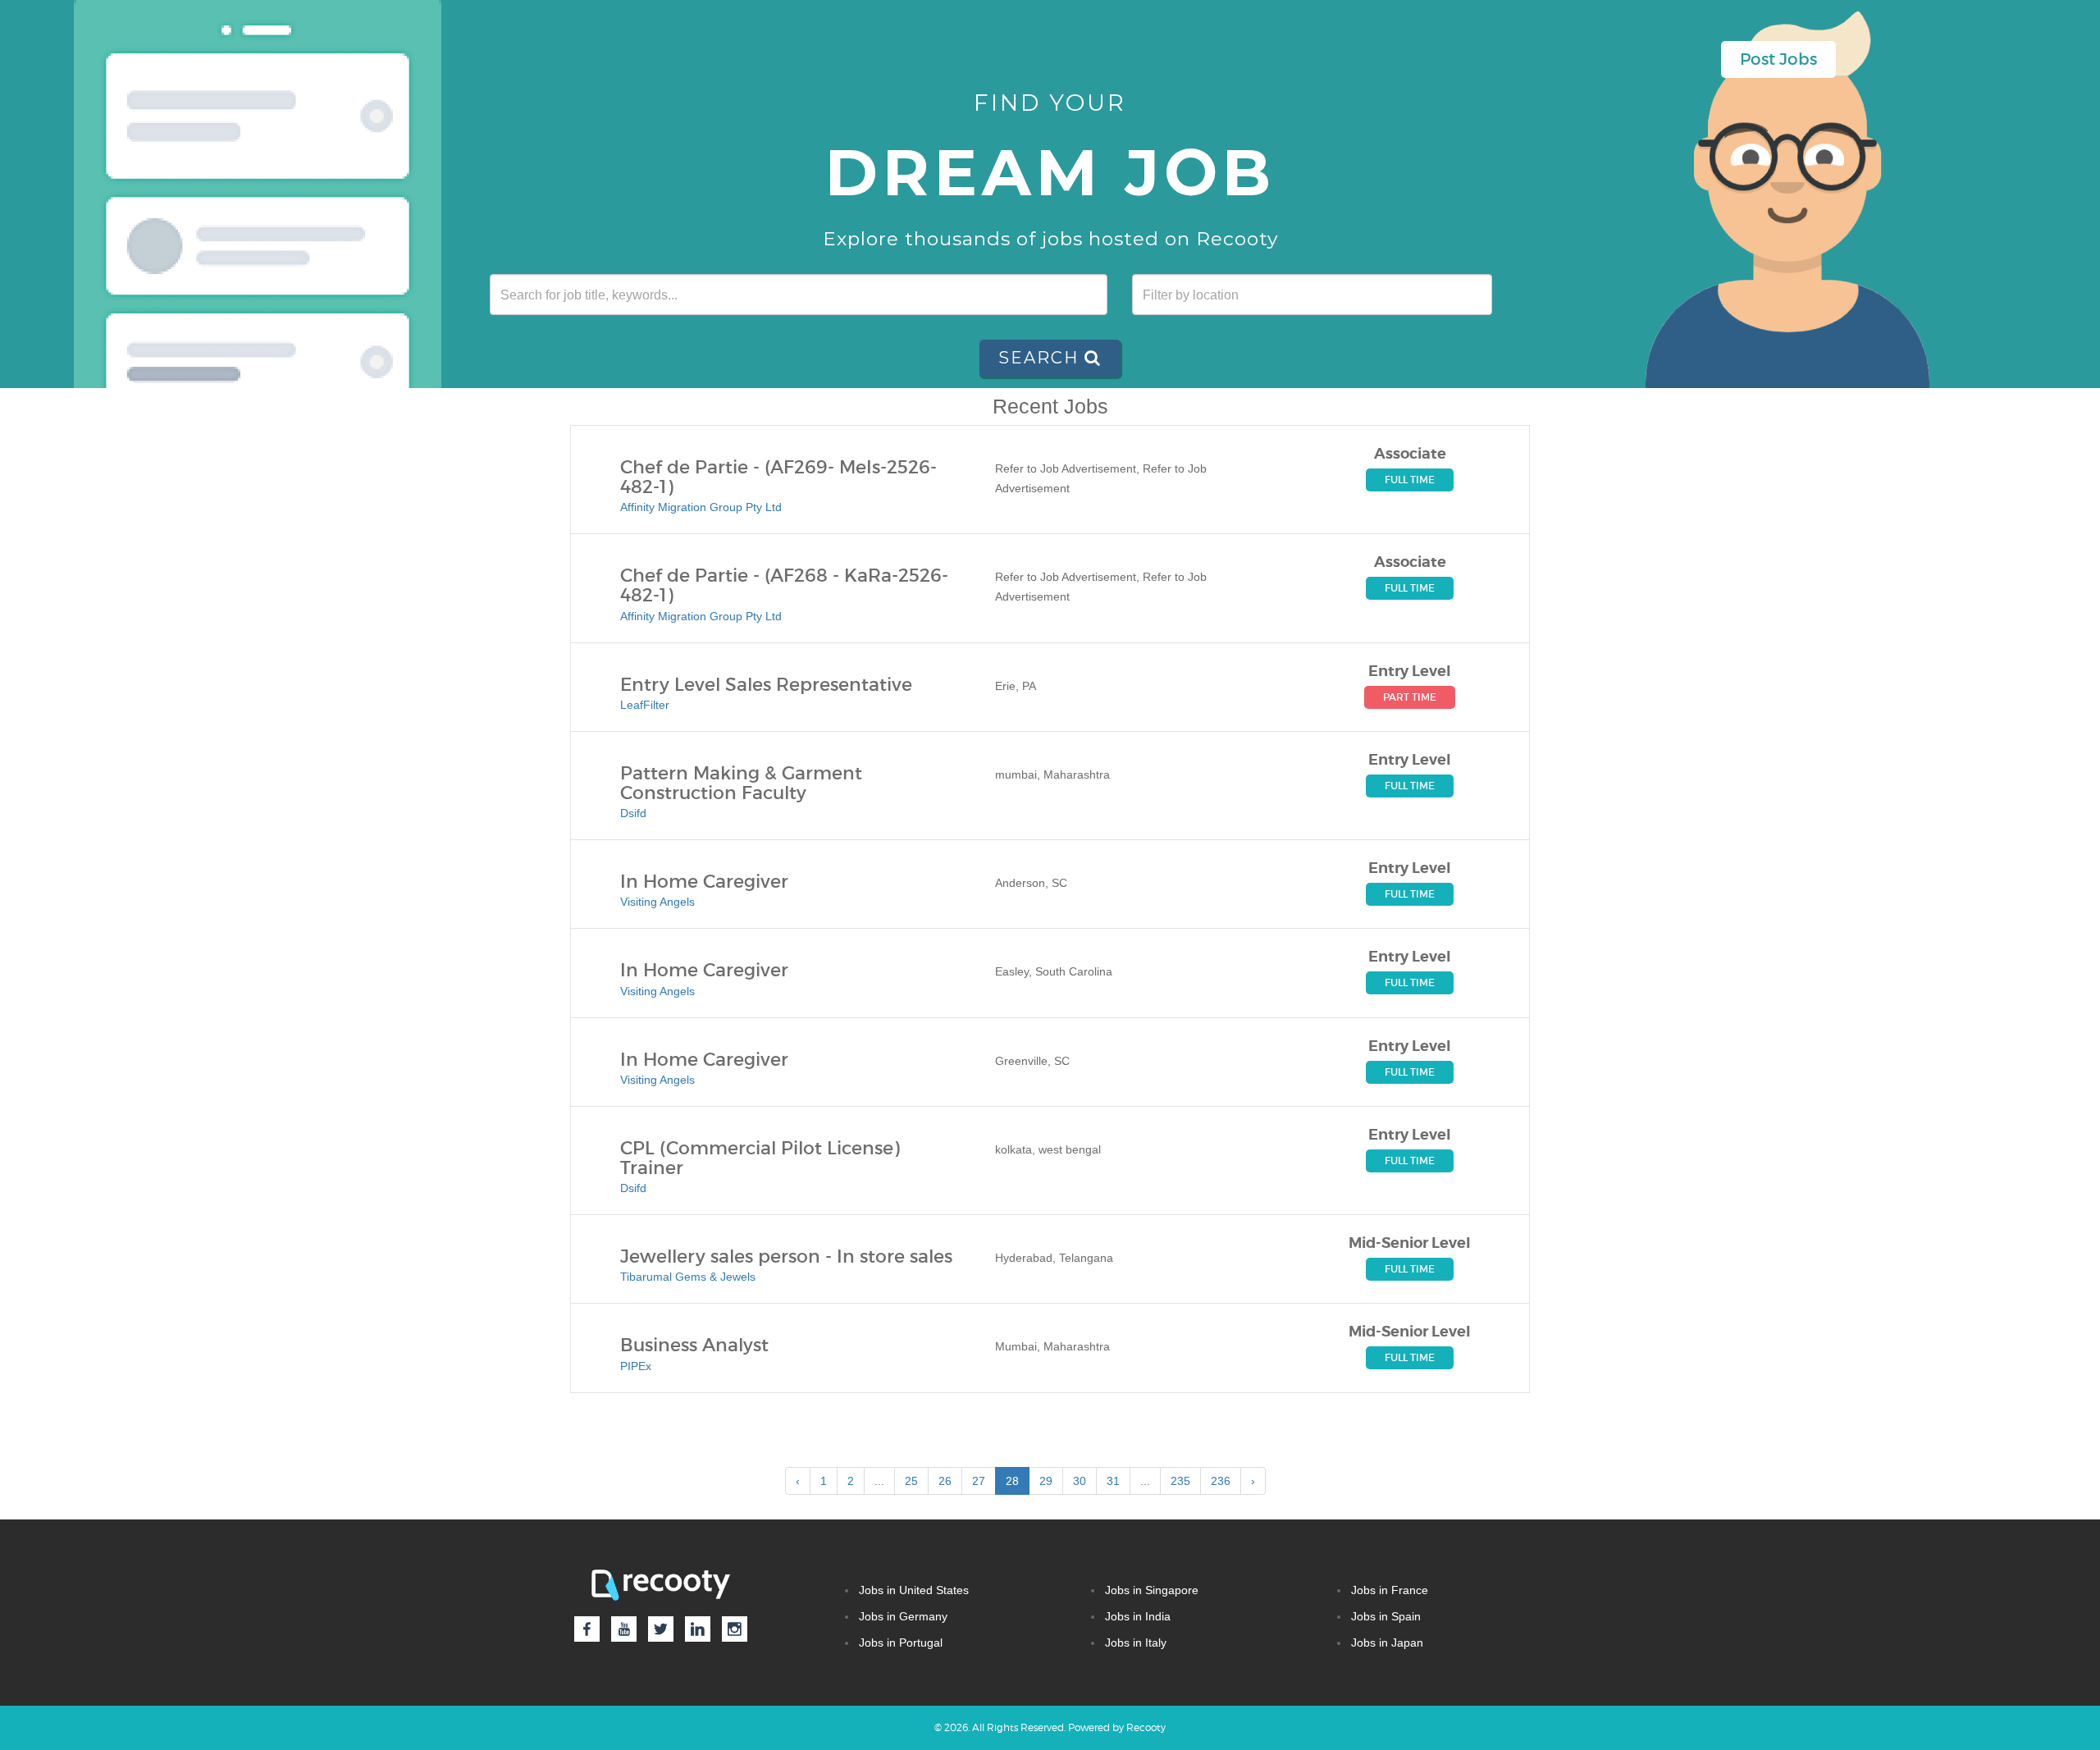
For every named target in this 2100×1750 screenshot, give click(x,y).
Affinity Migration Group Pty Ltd (701, 507)
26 (945, 1481)
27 (979, 1481)
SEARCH (1041, 358)
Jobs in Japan (1387, 1643)
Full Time (1410, 480)
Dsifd (633, 813)
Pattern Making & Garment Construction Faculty (741, 784)
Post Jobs (1778, 59)
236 (1221, 1481)
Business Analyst (694, 1346)
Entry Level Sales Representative (766, 685)
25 (911, 1481)
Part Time (1410, 697)
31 (1113, 1481)
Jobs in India (1138, 1616)
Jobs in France (1390, 1590)
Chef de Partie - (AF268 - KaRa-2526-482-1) (784, 586)
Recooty (1146, 1727)
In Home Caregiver (704, 882)
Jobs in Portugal (901, 1643)
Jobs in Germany (903, 1616)
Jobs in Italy (1136, 1643)
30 (1080, 1481)
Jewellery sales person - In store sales (786, 1257)
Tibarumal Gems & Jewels (688, 1277)
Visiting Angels (657, 902)
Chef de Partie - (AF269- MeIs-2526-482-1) (778, 477)
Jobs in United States (914, 1590)
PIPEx (636, 1366)
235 (1180, 1481)
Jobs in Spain (1386, 1616)
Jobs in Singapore (1152, 1590)
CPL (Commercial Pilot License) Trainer (760, 1158)
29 (1046, 1481)
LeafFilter (645, 705)
